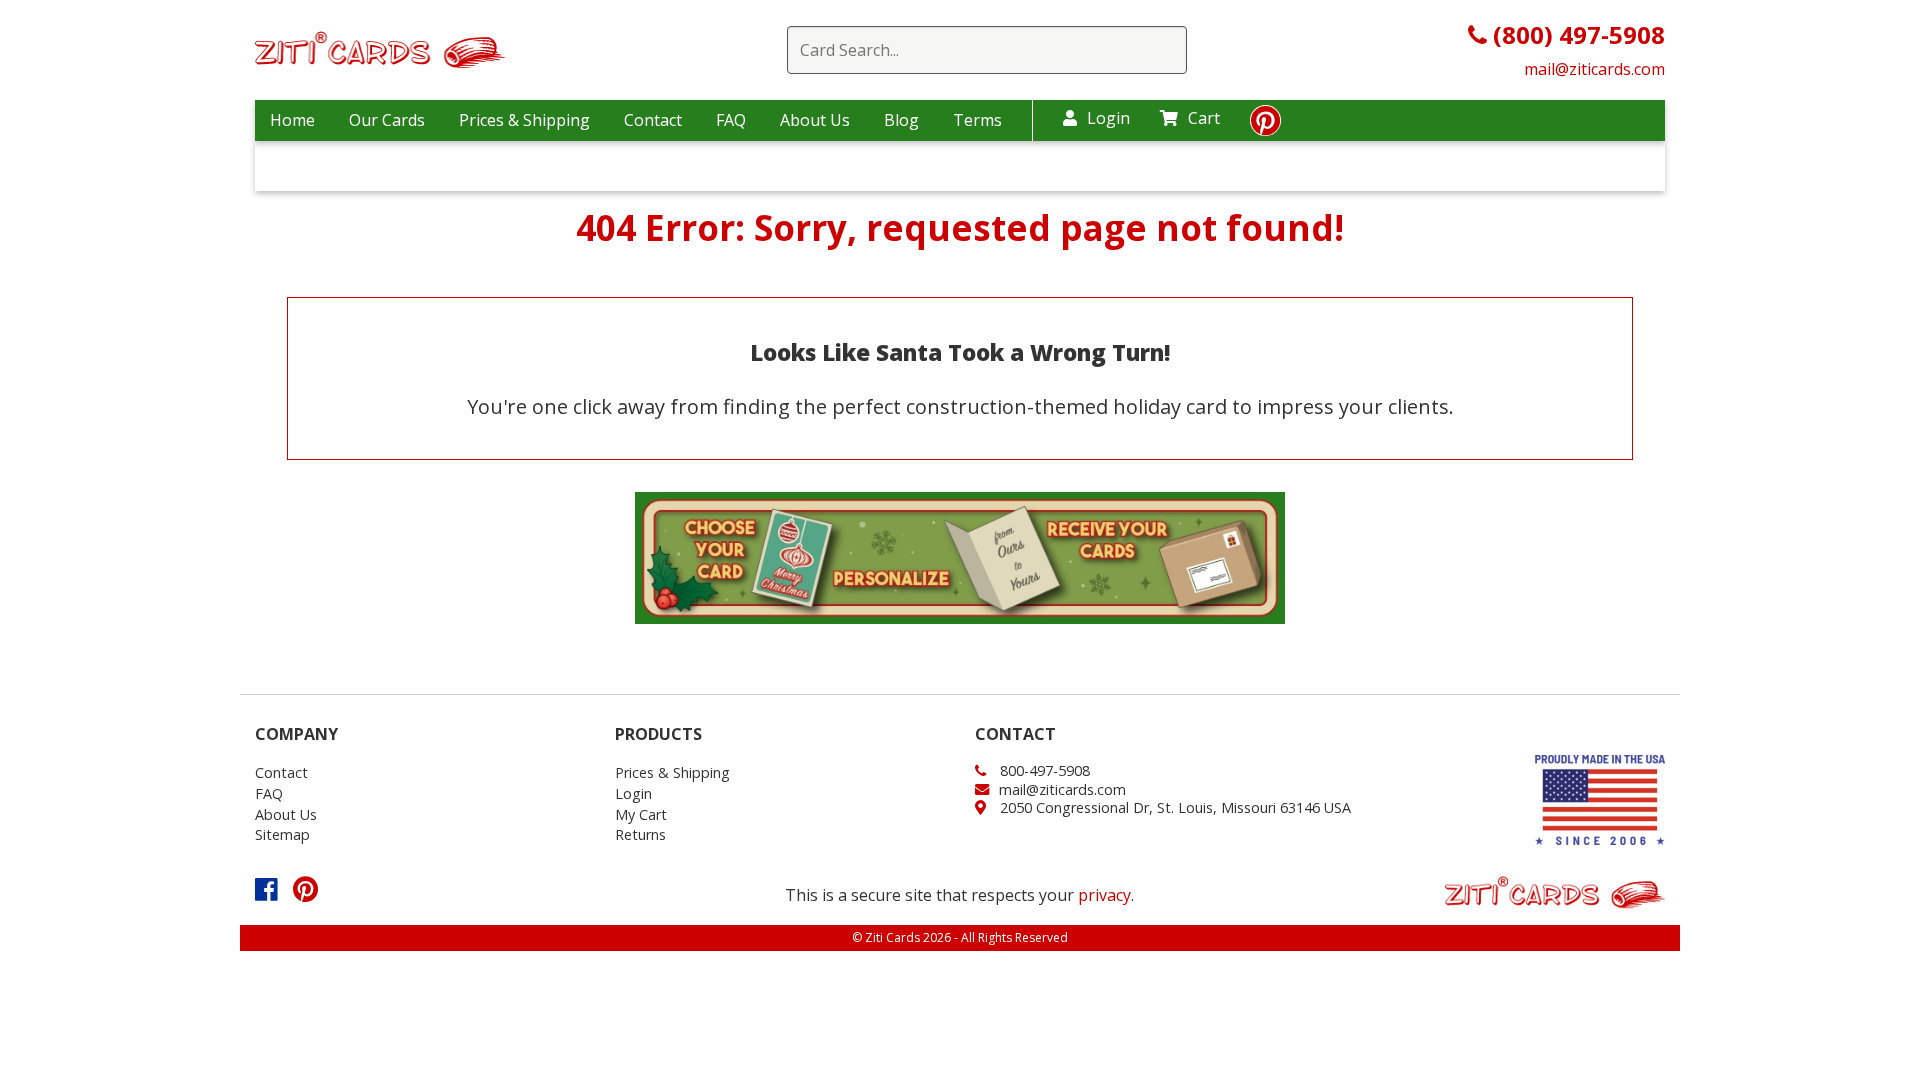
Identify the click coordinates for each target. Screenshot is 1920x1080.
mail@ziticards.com (1594, 69)
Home (292, 120)
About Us (815, 120)
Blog (901, 120)
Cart (1204, 118)
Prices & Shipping (524, 120)
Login (1108, 118)
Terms (977, 120)
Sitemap (282, 834)
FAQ (731, 120)
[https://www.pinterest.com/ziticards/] (1265, 126)
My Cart (641, 814)
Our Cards (387, 120)
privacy (1104, 895)
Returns (640, 834)
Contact (653, 120)
